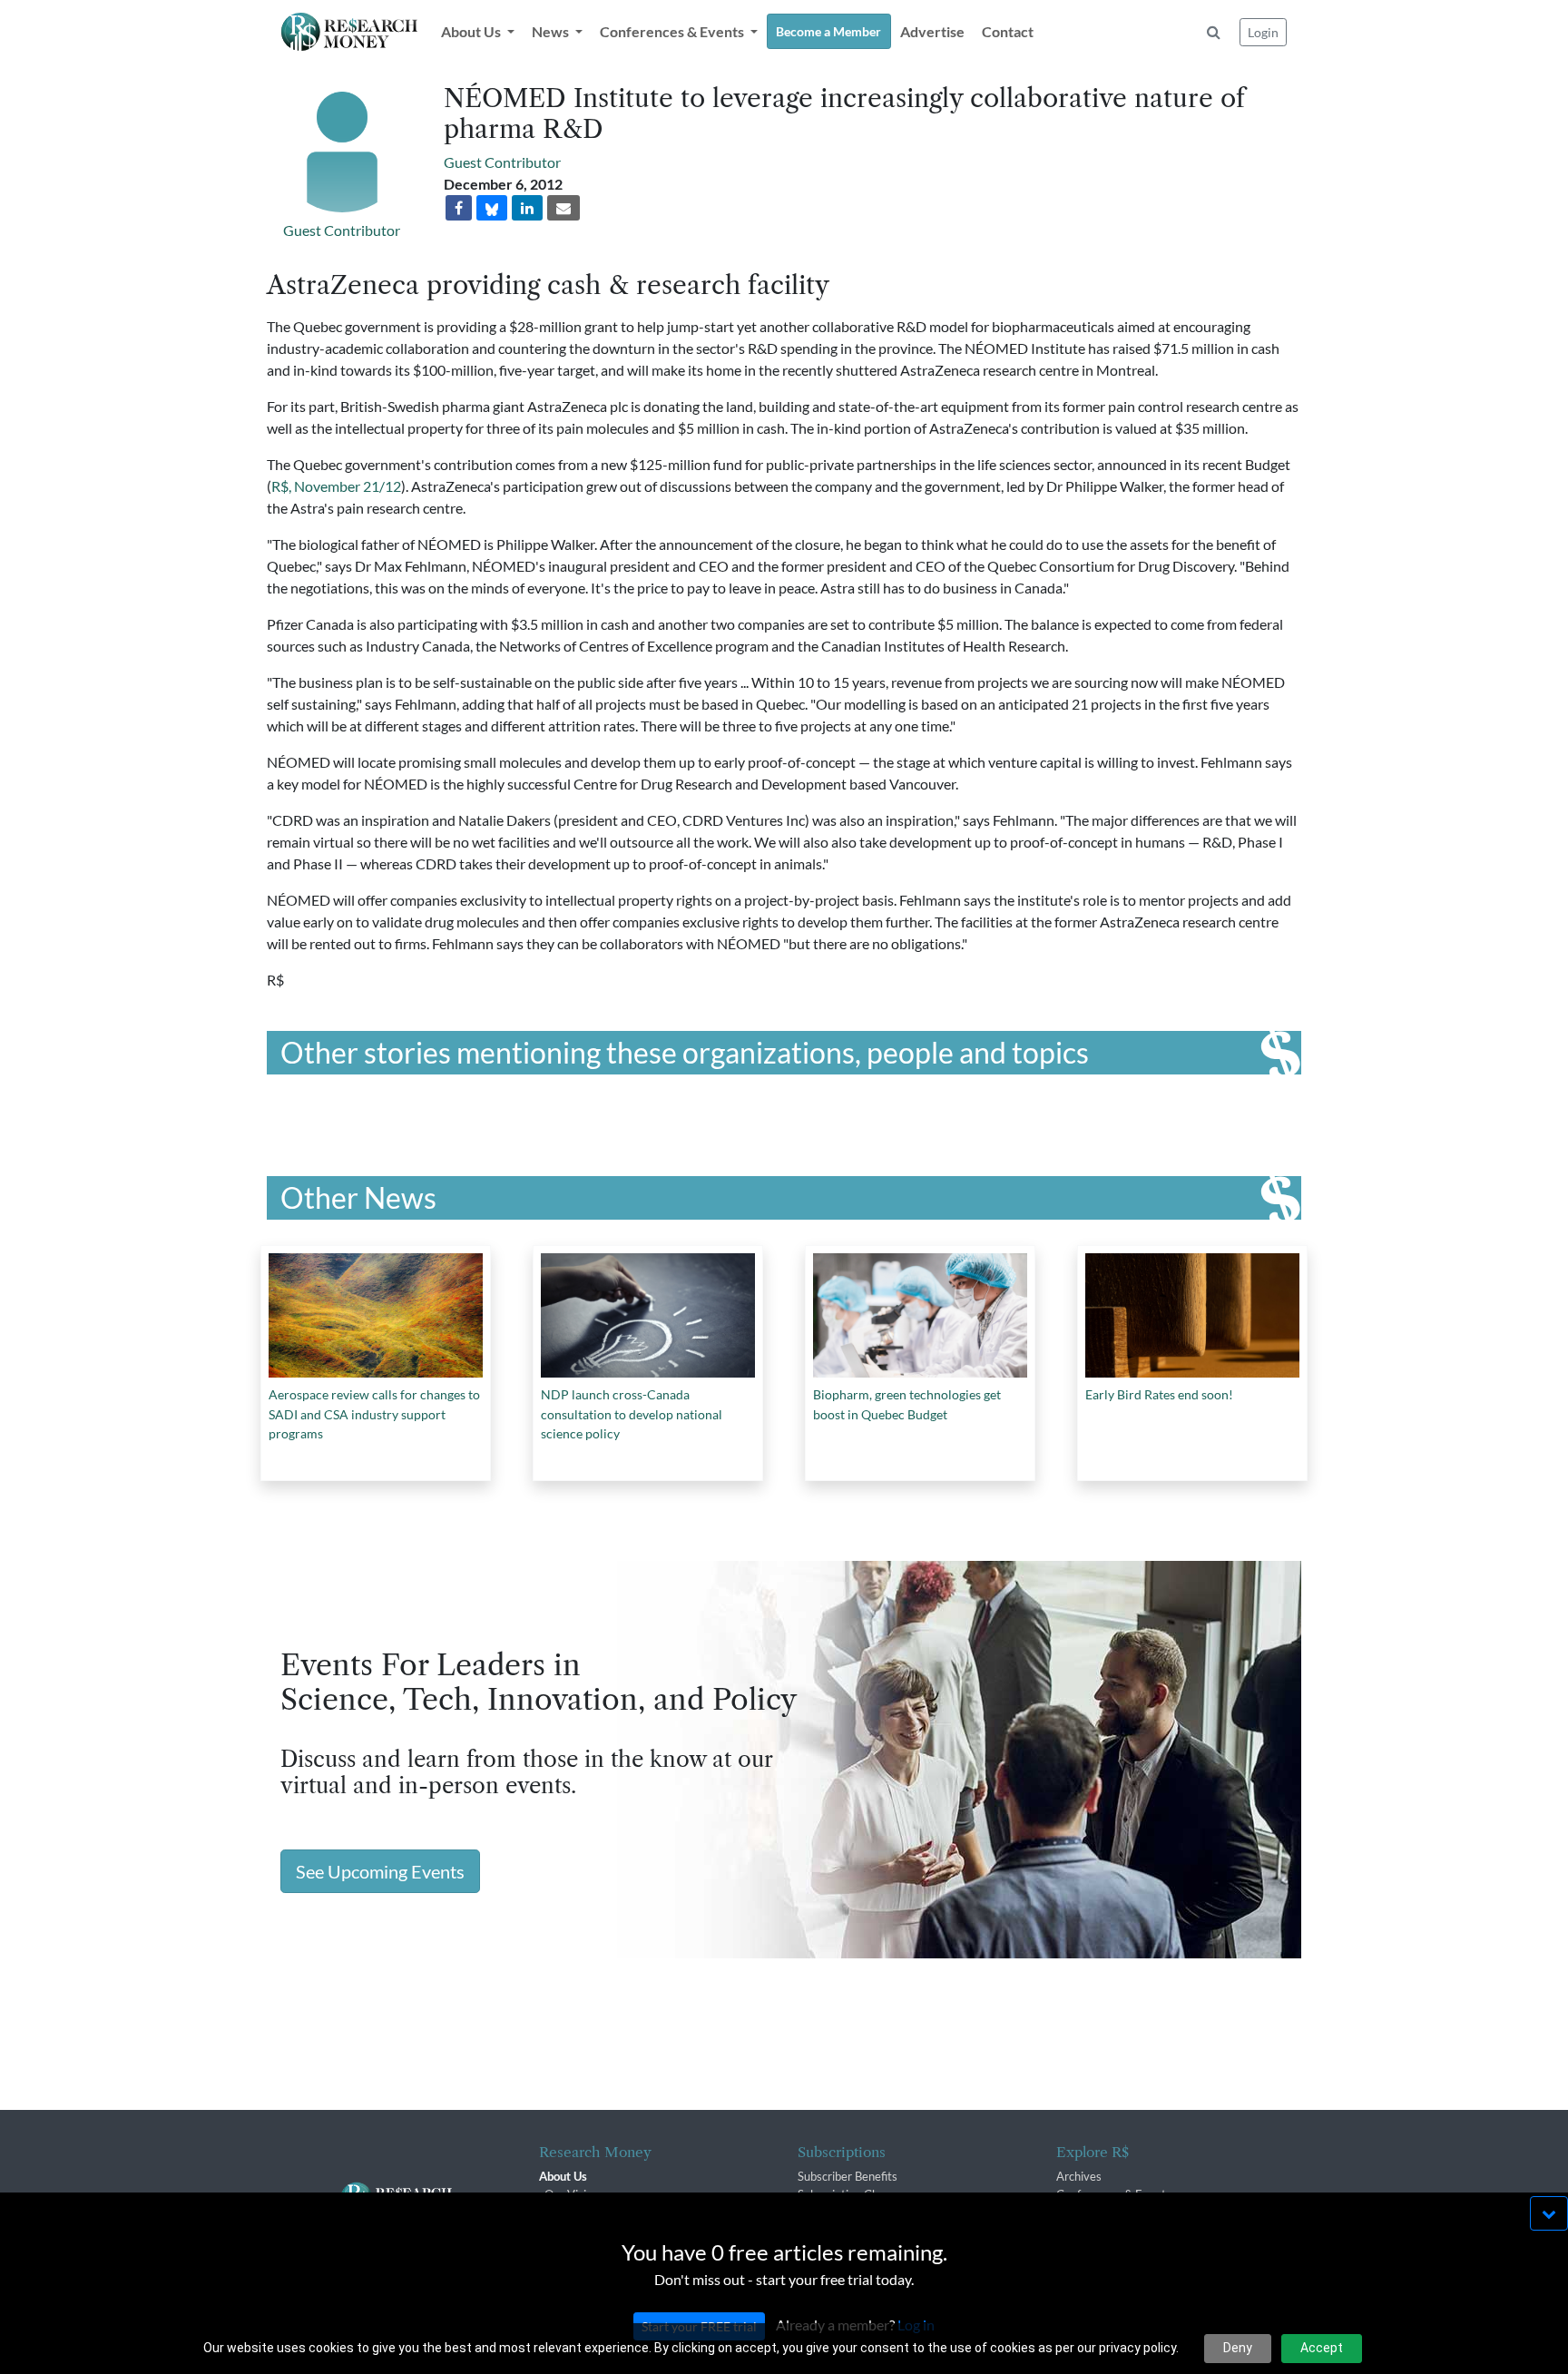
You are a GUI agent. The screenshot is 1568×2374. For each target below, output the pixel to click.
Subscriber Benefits (848, 2176)
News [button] (552, 31)
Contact (1008, 31)
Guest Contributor (342, 230)
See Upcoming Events (380, 1871)
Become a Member (828, 31)
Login (1263, 32)
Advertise (932, 31)
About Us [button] (472, 31)
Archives (1079, 2176)
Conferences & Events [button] (673, 31)
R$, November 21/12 (336, 486)
